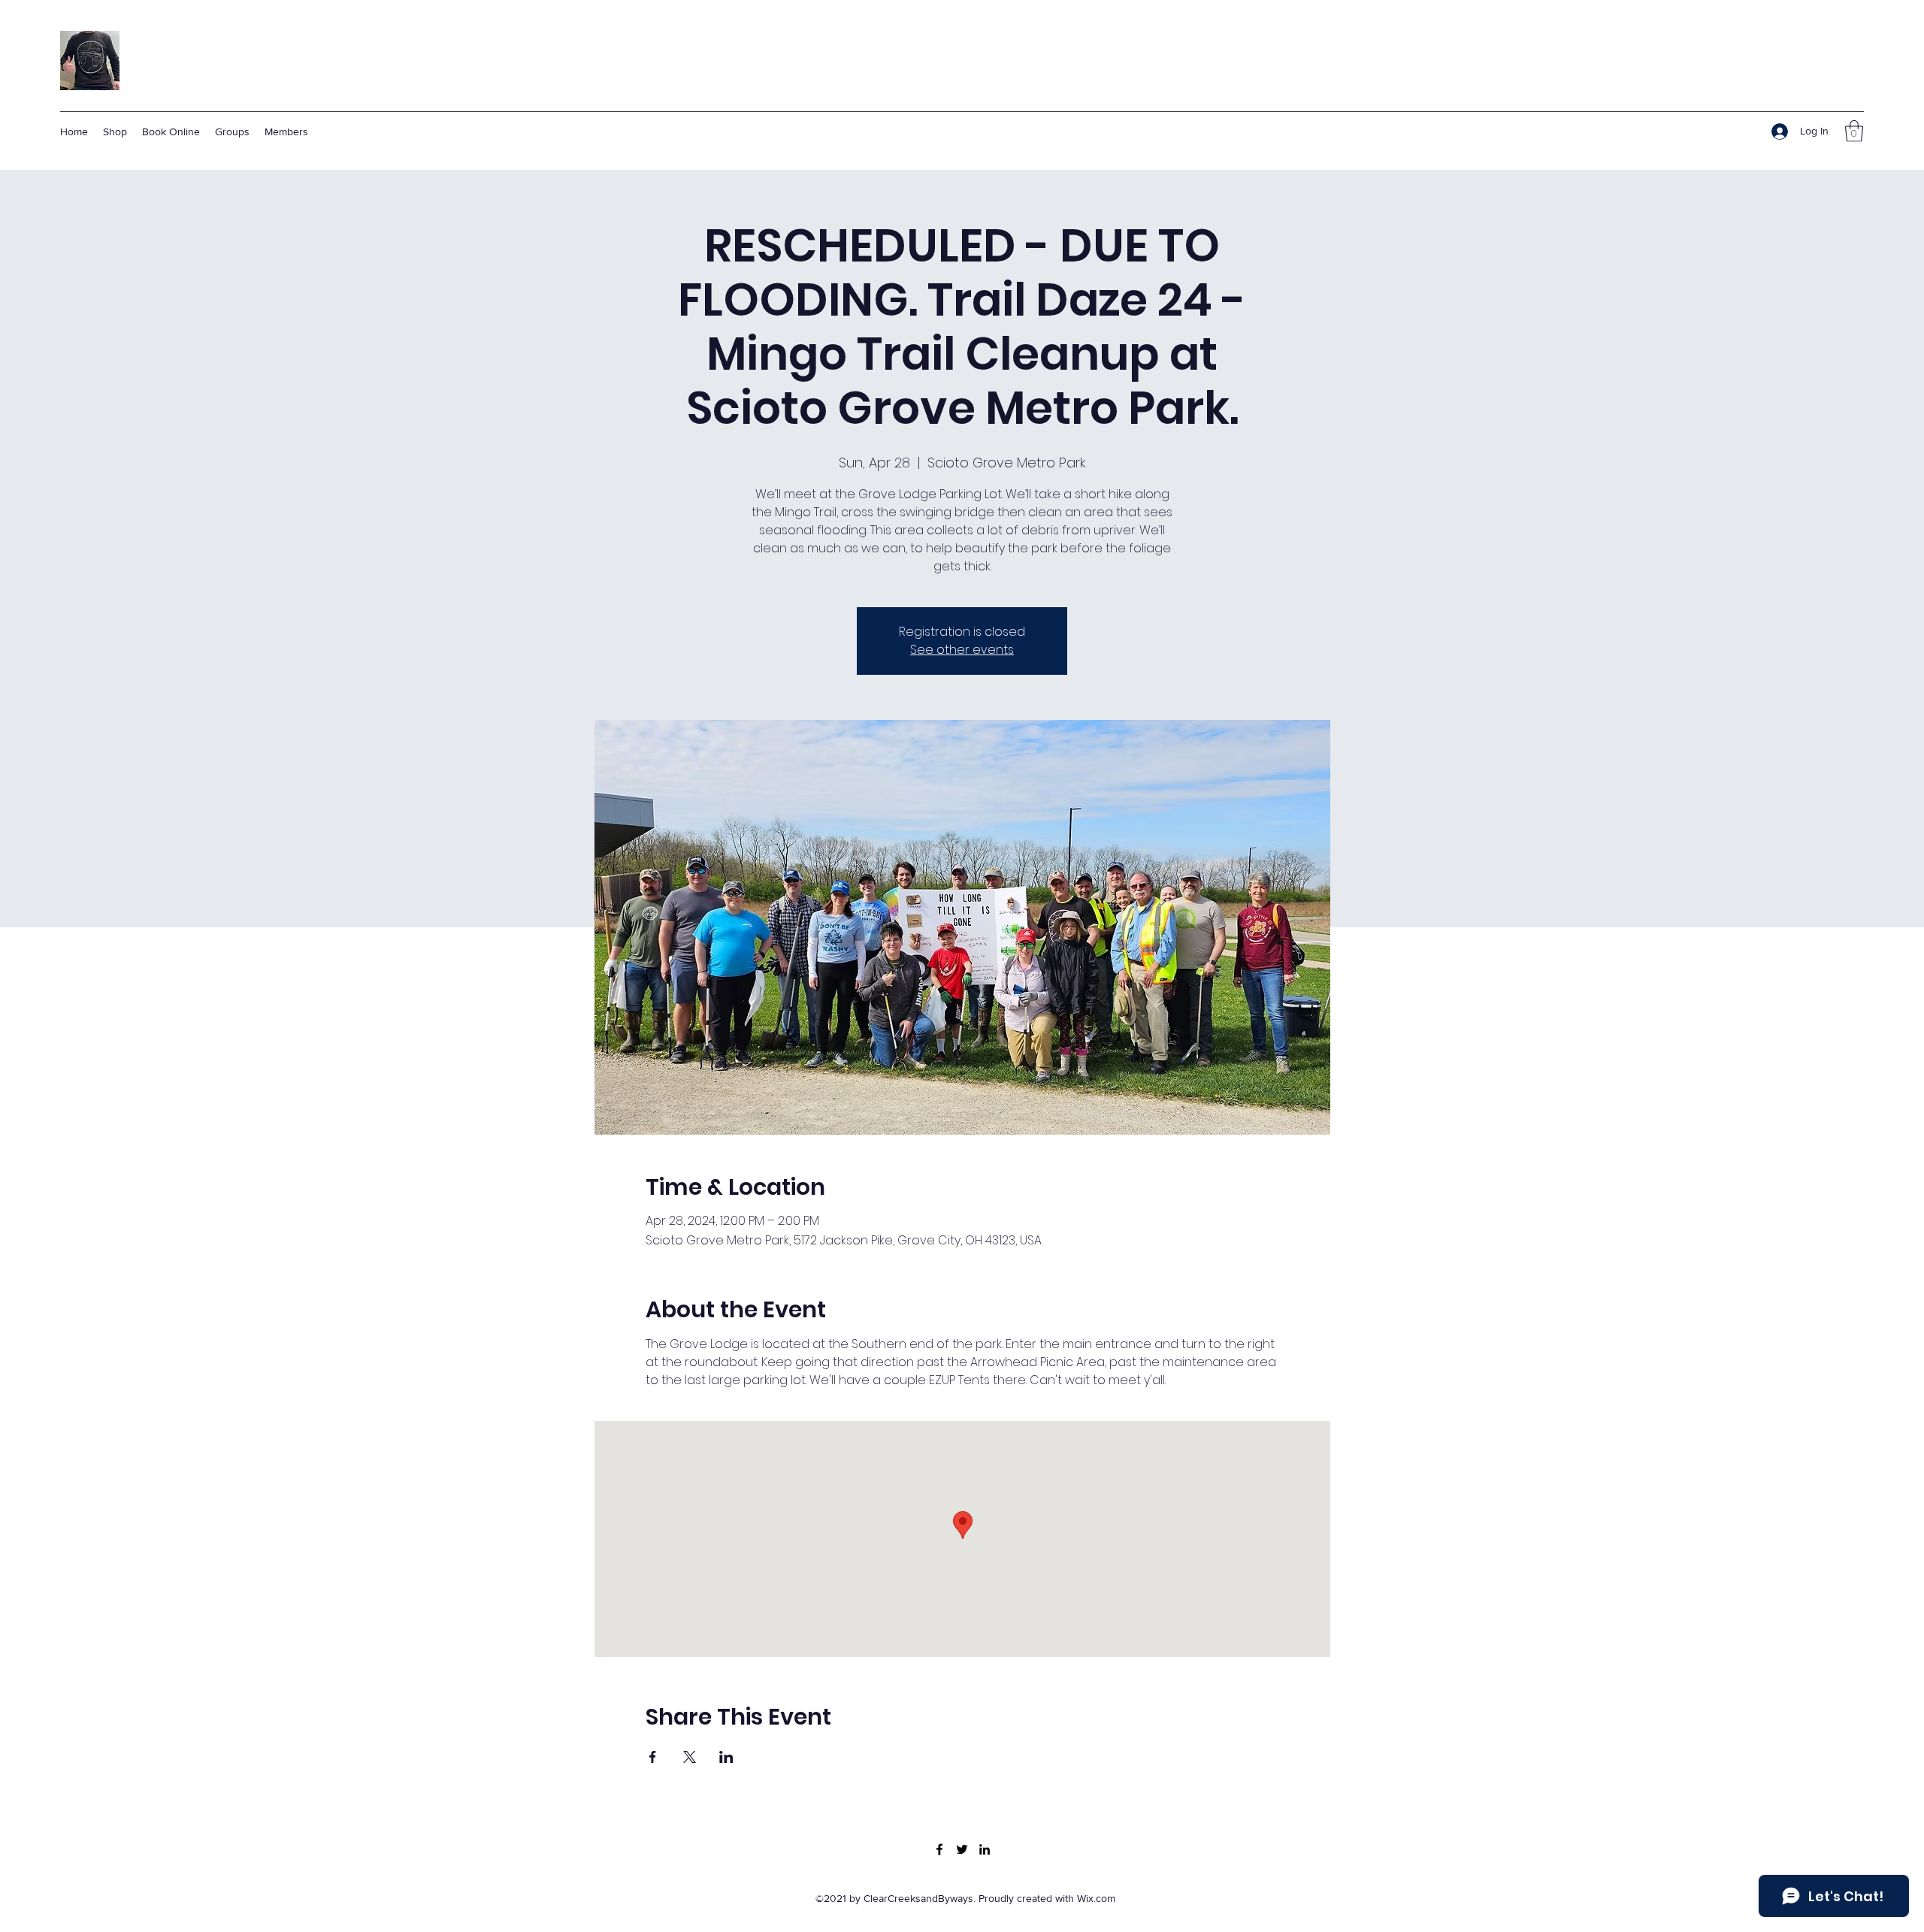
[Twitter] (962, 1849)
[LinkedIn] (985, 1849)
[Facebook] (939, 1849)
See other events (962, 650)
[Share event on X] (690, 1757)
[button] (1854, 131)
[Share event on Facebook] (653, 1757)
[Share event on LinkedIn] (726, 1757)
